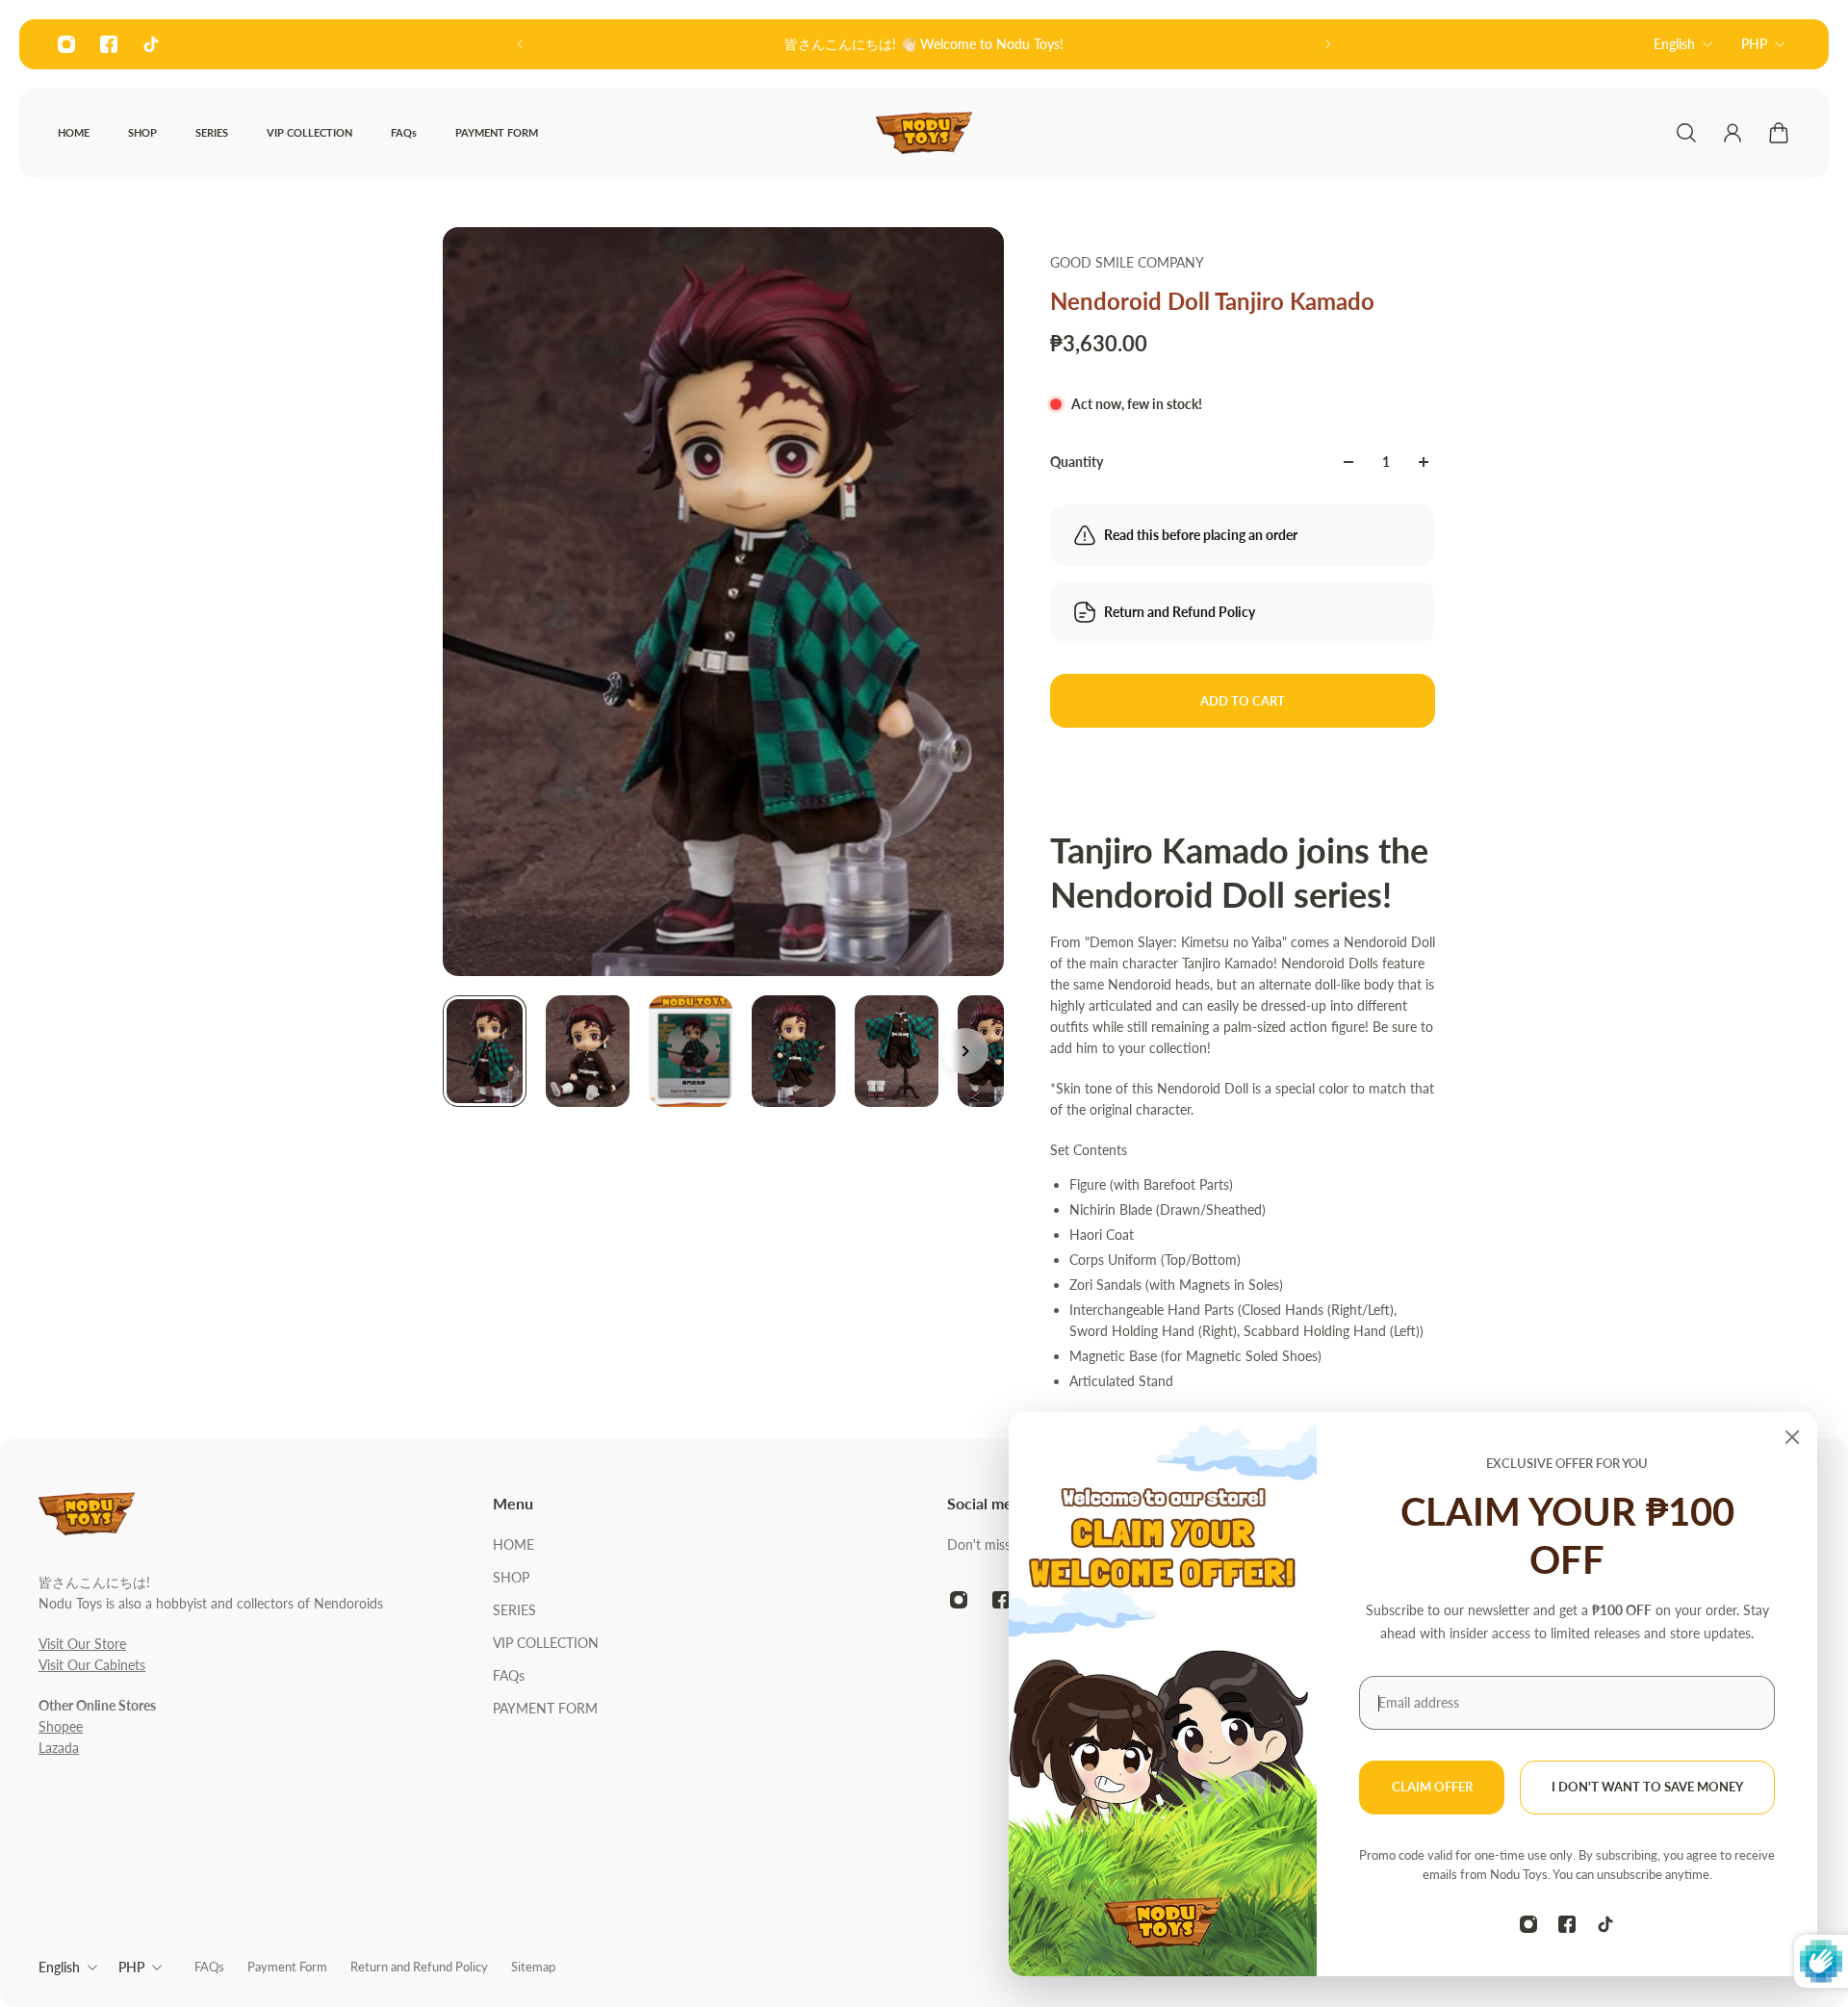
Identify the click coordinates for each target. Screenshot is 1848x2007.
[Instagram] (66, 44)
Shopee (61, 1726)
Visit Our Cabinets (92, 1665)
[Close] (1792, 1437)
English (1674, 44)
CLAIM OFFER (1432, 1787)
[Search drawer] (1686, 133)
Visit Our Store (82, 1644)
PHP (1754, 44)
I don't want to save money (1647, 1787)
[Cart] (1779, 133)
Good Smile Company (1127, 262)
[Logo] (924, 133)
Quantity (1077, 462)
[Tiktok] (151, 44)
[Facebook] (109, 44)
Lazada (59, 1748)
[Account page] (1732, 133)
